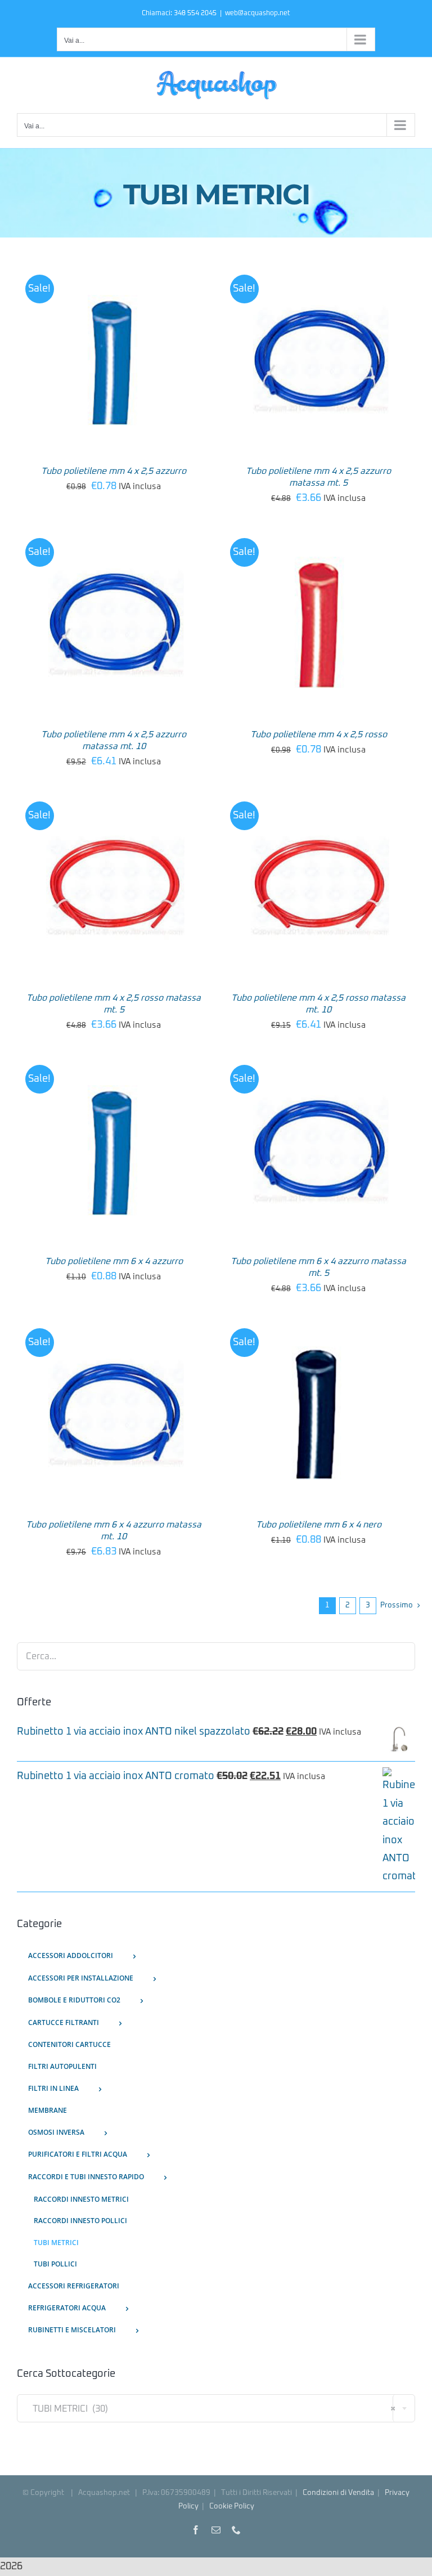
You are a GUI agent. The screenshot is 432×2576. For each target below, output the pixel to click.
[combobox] (216, 2408)
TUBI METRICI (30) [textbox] (211, 2409)
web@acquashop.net (258, 14)
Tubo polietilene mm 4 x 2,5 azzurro (114, 471)
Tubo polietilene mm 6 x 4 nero (319, 1525)
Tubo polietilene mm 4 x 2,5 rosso (319, 734)
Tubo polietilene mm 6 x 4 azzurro (114, 1261)
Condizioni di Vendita (338, 2493)
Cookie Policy (232, 2506)
